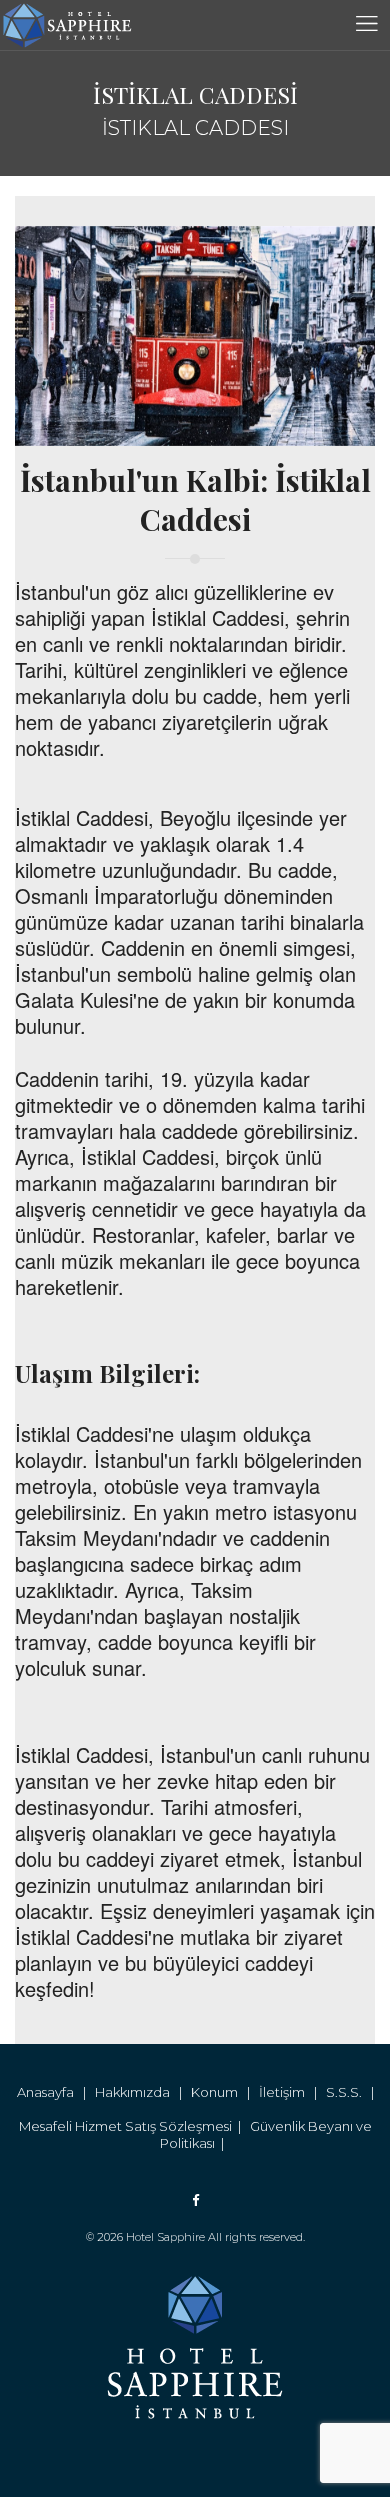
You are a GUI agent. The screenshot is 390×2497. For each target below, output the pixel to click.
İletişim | (292, 2092)
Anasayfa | (56, 2092)
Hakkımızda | (143, 2092)
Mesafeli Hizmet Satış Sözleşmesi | (134, 2126)
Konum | (225, 2092)
